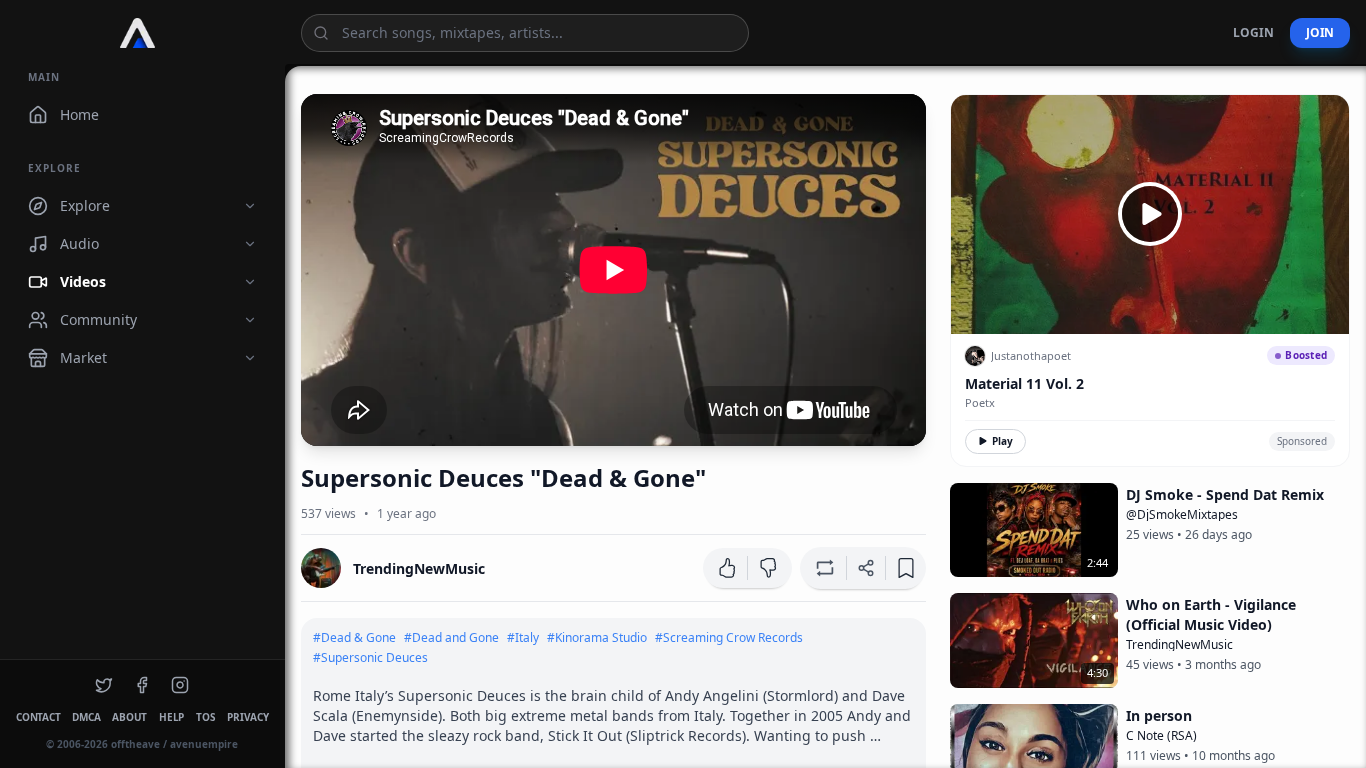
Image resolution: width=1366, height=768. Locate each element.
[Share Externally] (866, 568)
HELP (171, 717)
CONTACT (38, 717)
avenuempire (204, 744)
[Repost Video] (823, 568)
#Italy (523, 638)
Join (1320, 32)
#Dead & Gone (354, 638)
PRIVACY (247, 717)
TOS (205, 717)
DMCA (86, 717)
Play (1002, 441)
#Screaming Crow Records (729, 638)
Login (1253, 32)
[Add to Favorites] (906, 568)
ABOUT (129, 717)
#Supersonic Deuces (370, 658)
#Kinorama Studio (597, 638)
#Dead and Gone (451, 638)
